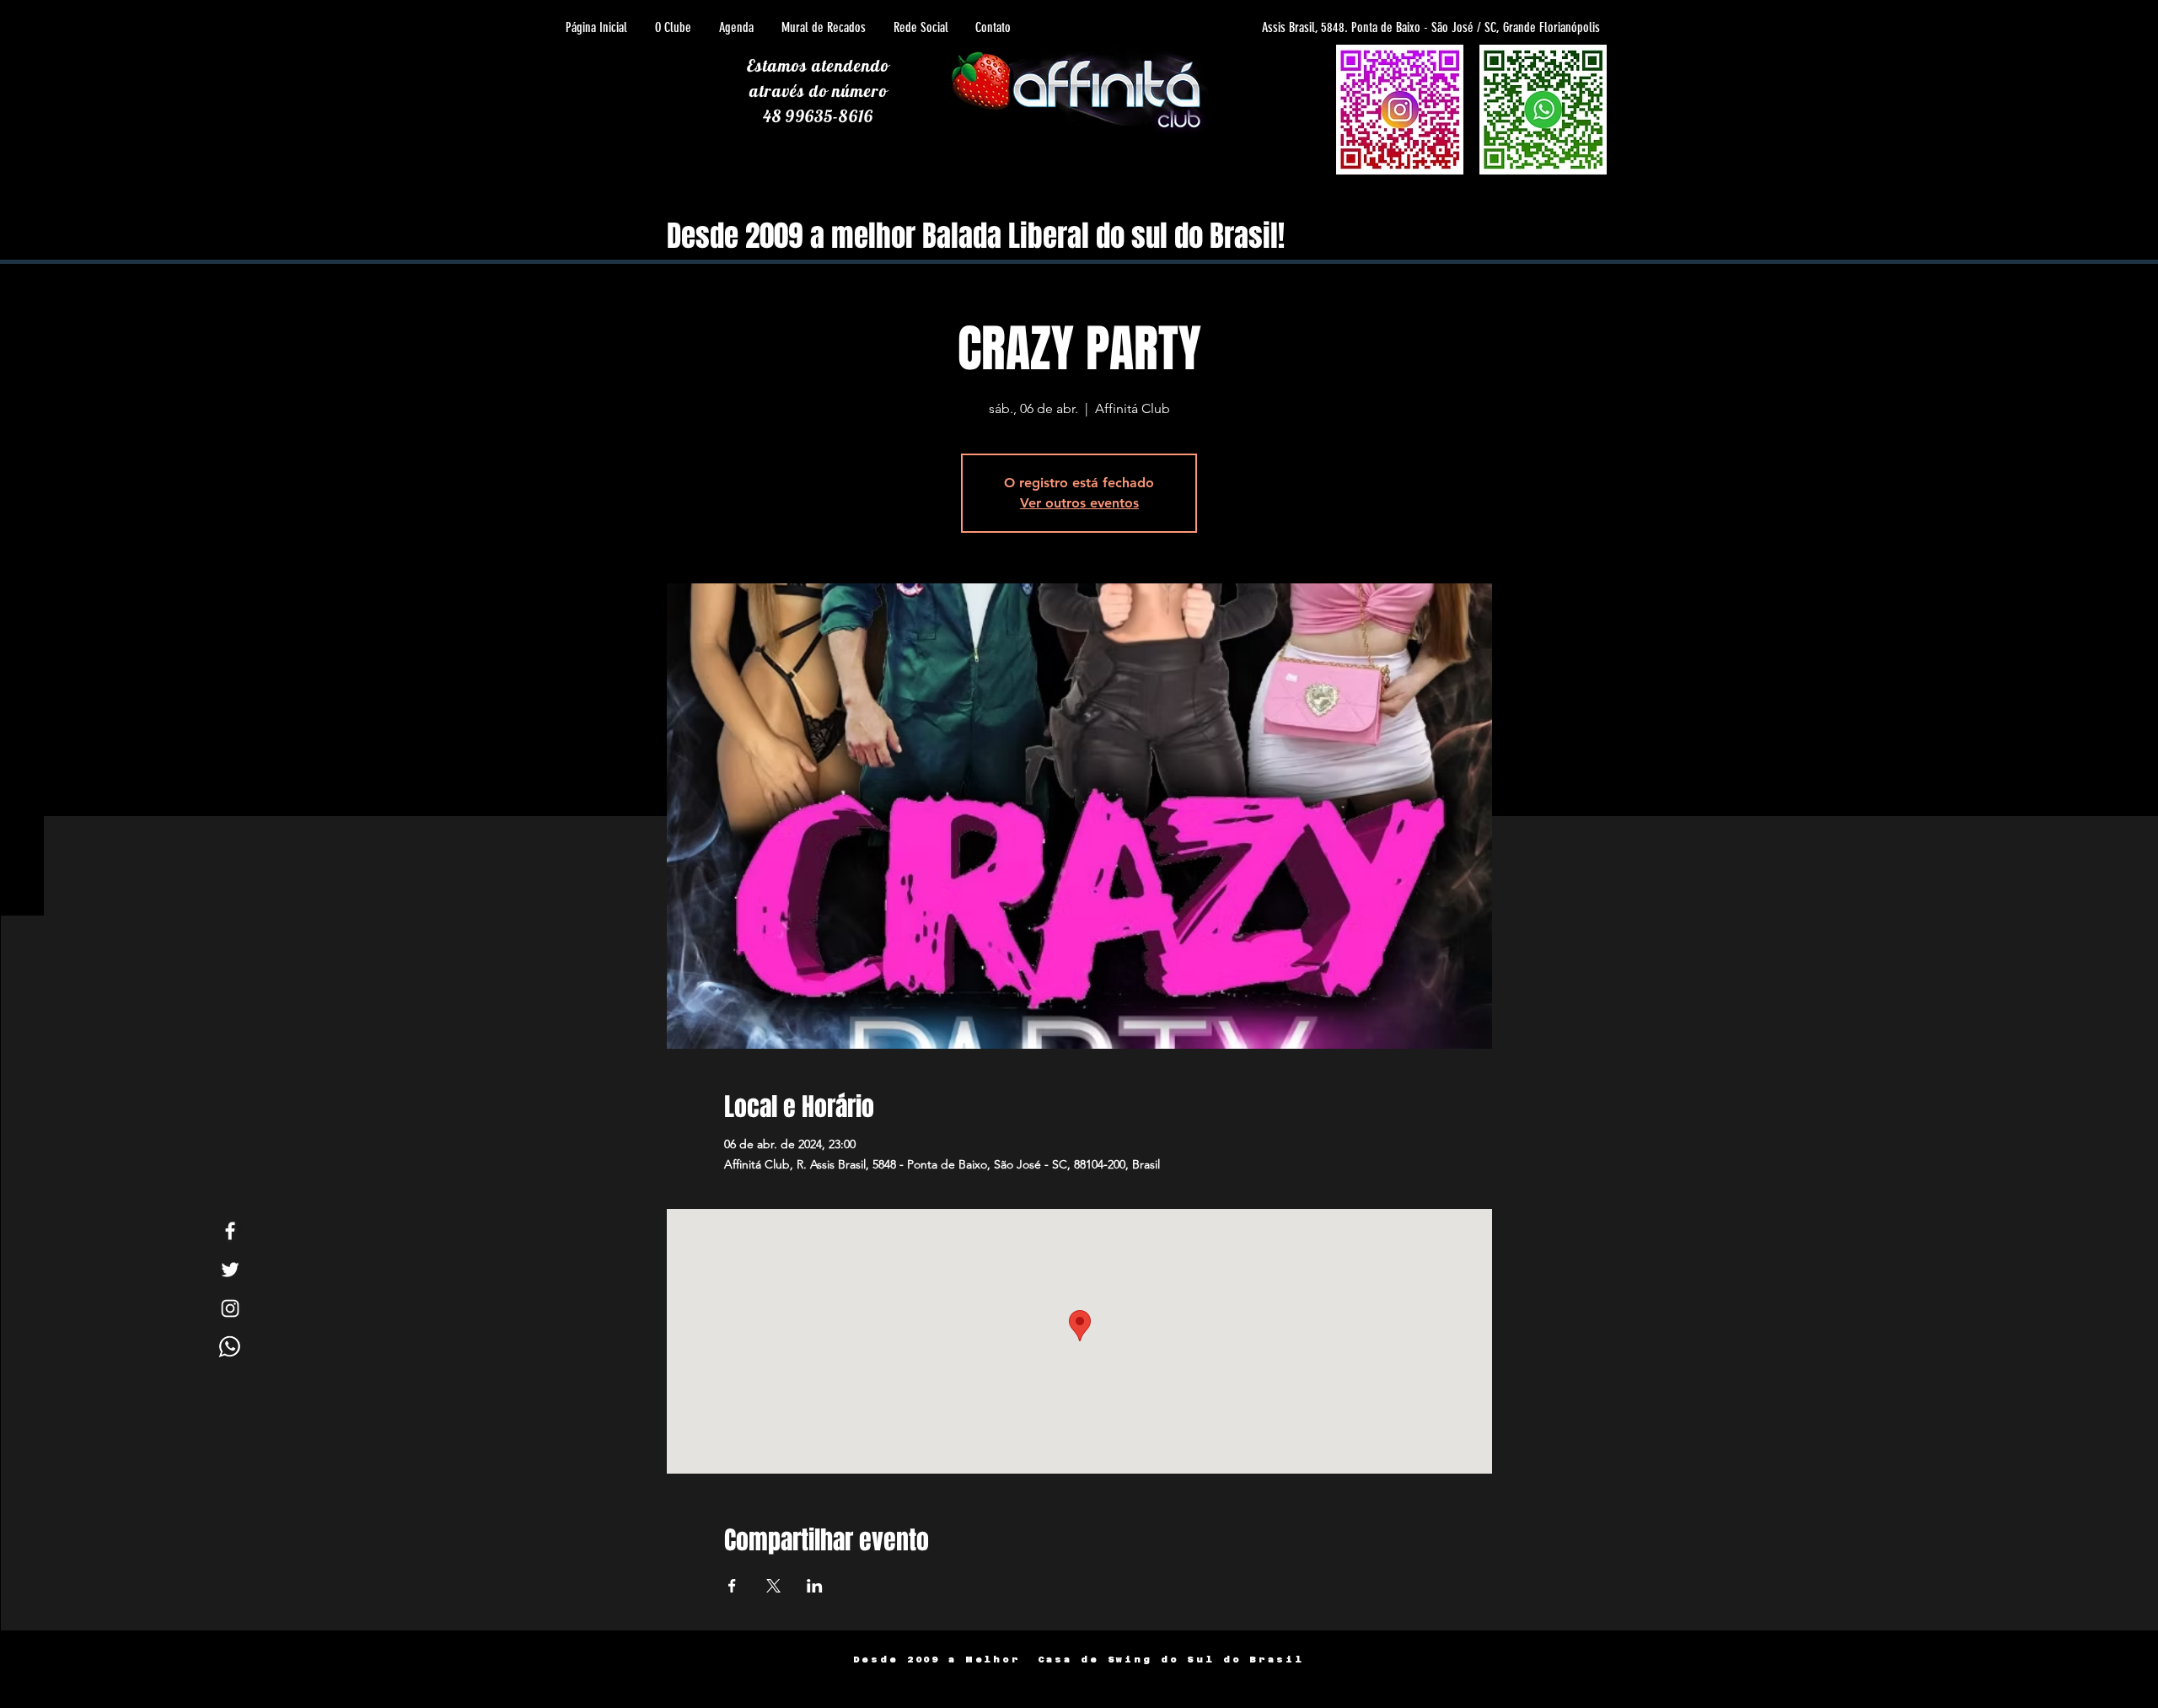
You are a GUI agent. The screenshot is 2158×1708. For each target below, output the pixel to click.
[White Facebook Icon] (230, 1231)
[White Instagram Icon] (230, 1308)
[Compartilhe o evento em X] (773, 1586)
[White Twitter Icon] (230, 1270)
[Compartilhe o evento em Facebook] (732, 1586)
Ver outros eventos (1079, 503)
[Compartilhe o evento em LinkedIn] (815, 1586)
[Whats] (230, 1347)
